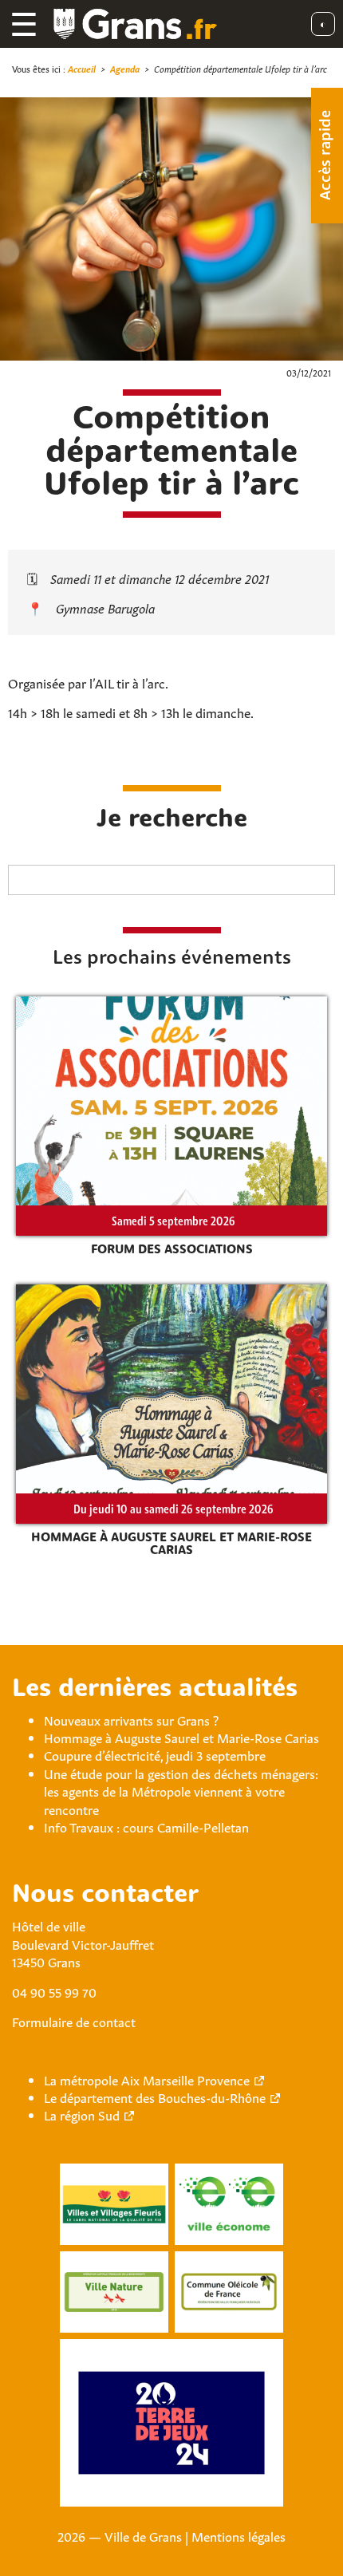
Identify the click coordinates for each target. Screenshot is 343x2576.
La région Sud (82, 2114)
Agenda (125, 68)
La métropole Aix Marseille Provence (147, 2079)
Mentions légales (239, 2535)
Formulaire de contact (74, 2021)
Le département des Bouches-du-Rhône (155, 2097)
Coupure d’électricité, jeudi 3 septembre (155, 1754)
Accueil (82, 68)
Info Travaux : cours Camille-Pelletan (146, 1826)
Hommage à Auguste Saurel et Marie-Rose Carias (181, 1737)
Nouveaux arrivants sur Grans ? (131, 1719)
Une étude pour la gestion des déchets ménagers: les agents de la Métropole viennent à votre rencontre (181, 1791)
